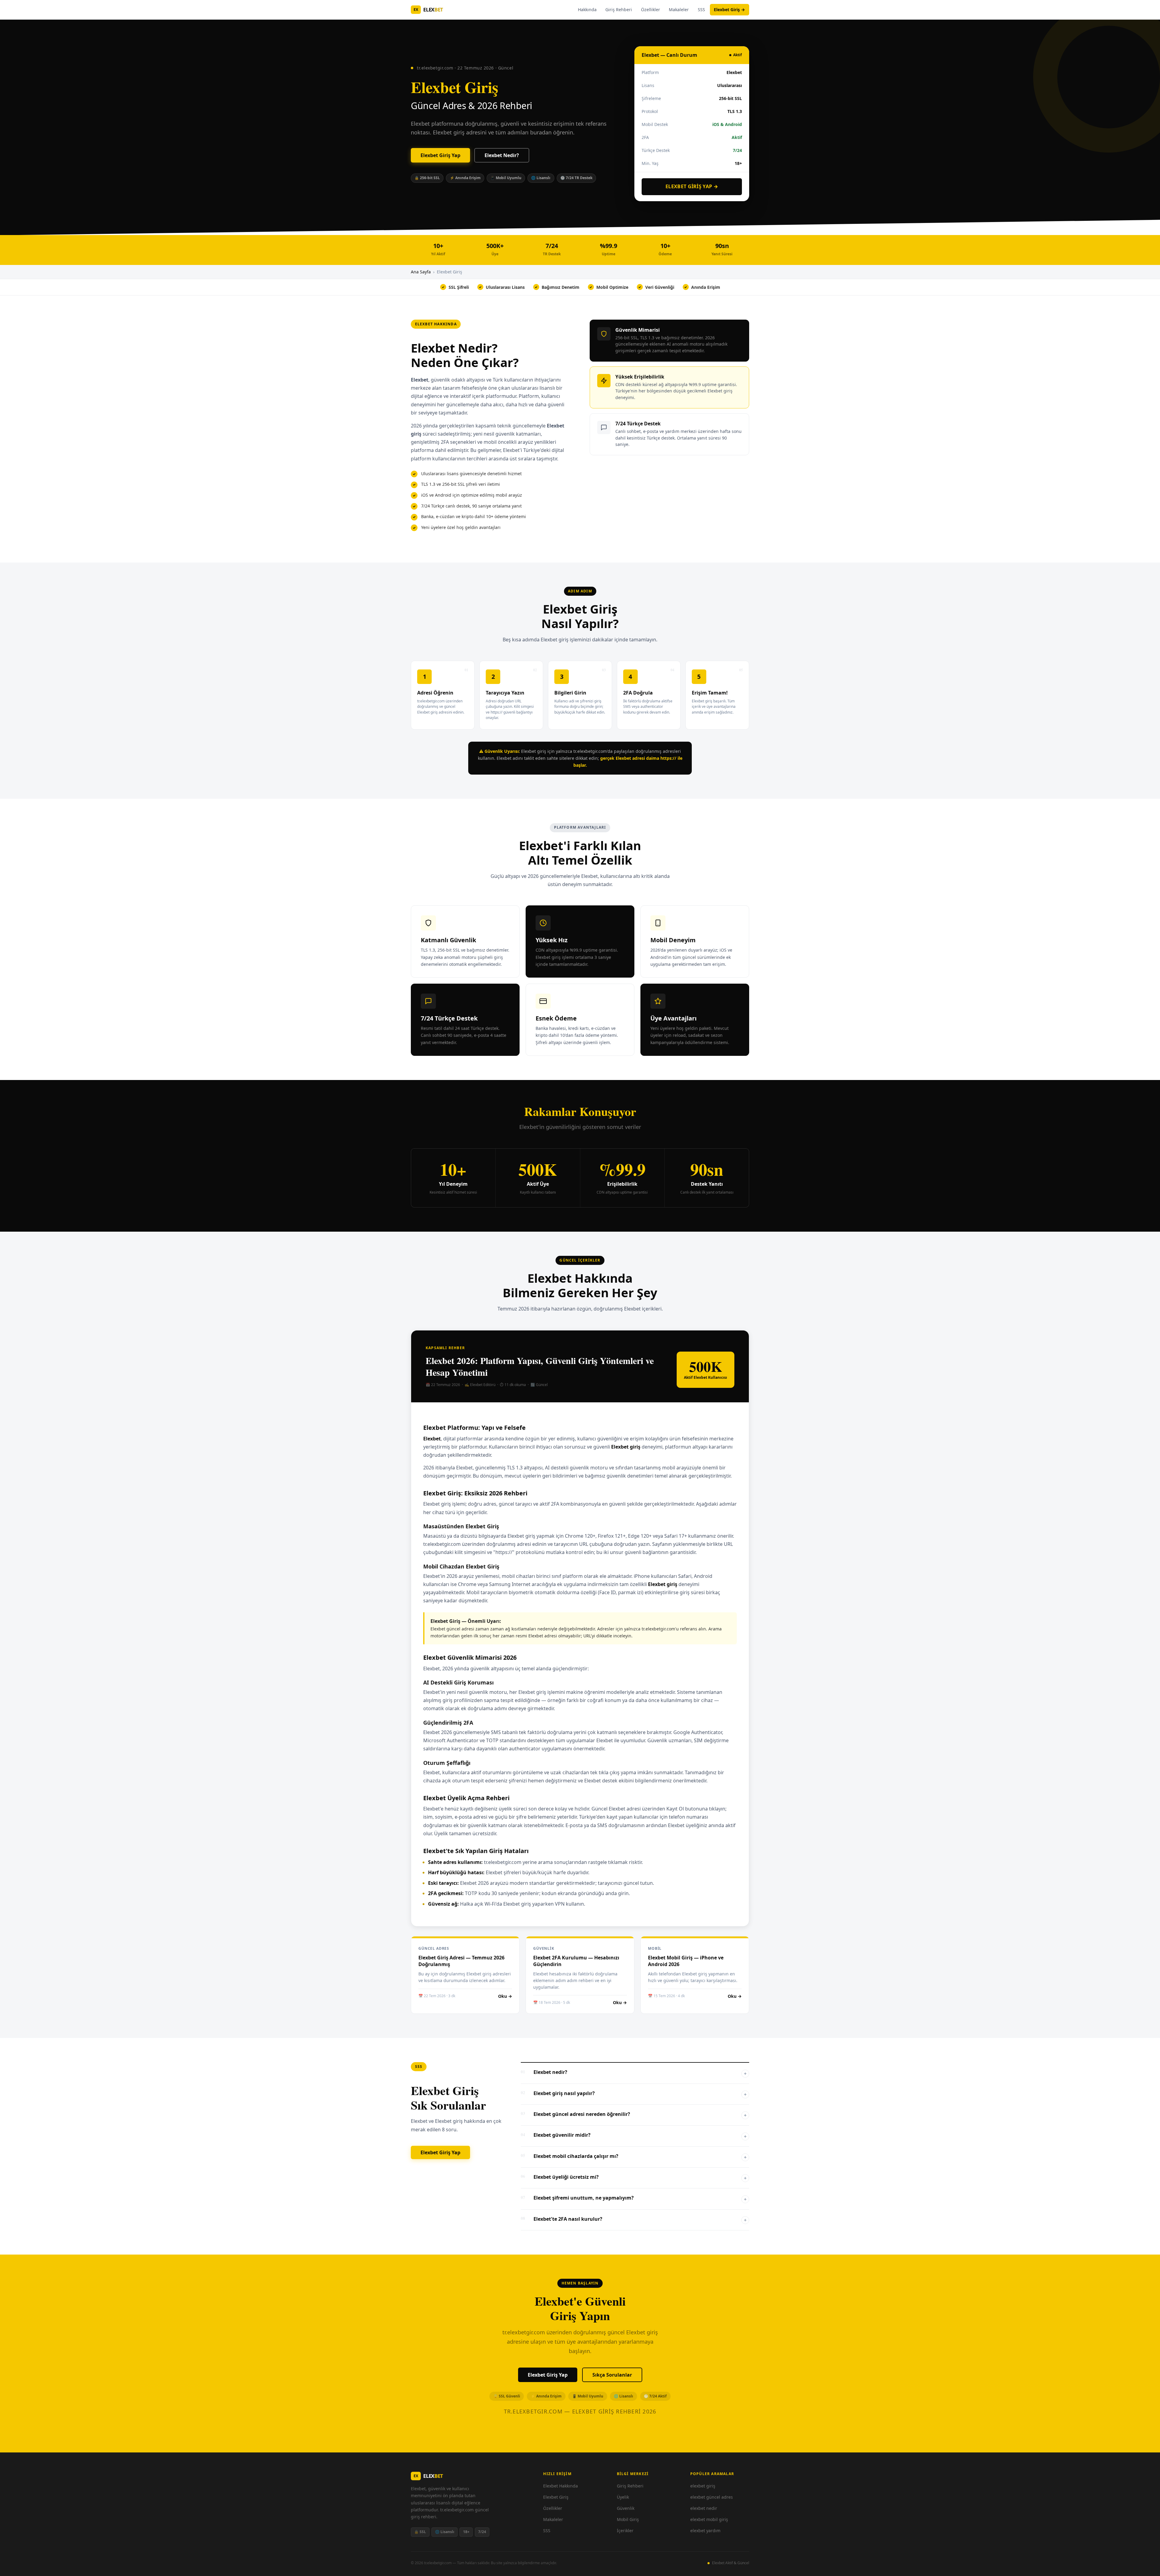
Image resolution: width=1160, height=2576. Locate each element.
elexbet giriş (703, 2486)
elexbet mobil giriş (709, 2519)
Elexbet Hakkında (561, 2486)
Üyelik (623, 2497)
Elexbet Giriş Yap (440, 155)
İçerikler (625, 2531)
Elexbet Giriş (556, 2497)
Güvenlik (626, 2508)
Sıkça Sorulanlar (612, 2375)
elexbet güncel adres (712, 2497)
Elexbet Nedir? (502, 155)
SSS (701, 10)
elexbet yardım (705, 2531)
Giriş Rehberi (619, 10)
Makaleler (679, 10)
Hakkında (587, 10)
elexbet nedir (704, 2508)
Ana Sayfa (421, 272)
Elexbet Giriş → (729, 10)
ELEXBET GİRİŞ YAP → (692, 186)
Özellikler (651, 10)
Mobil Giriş (628, 2519)
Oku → (505, 1996)
